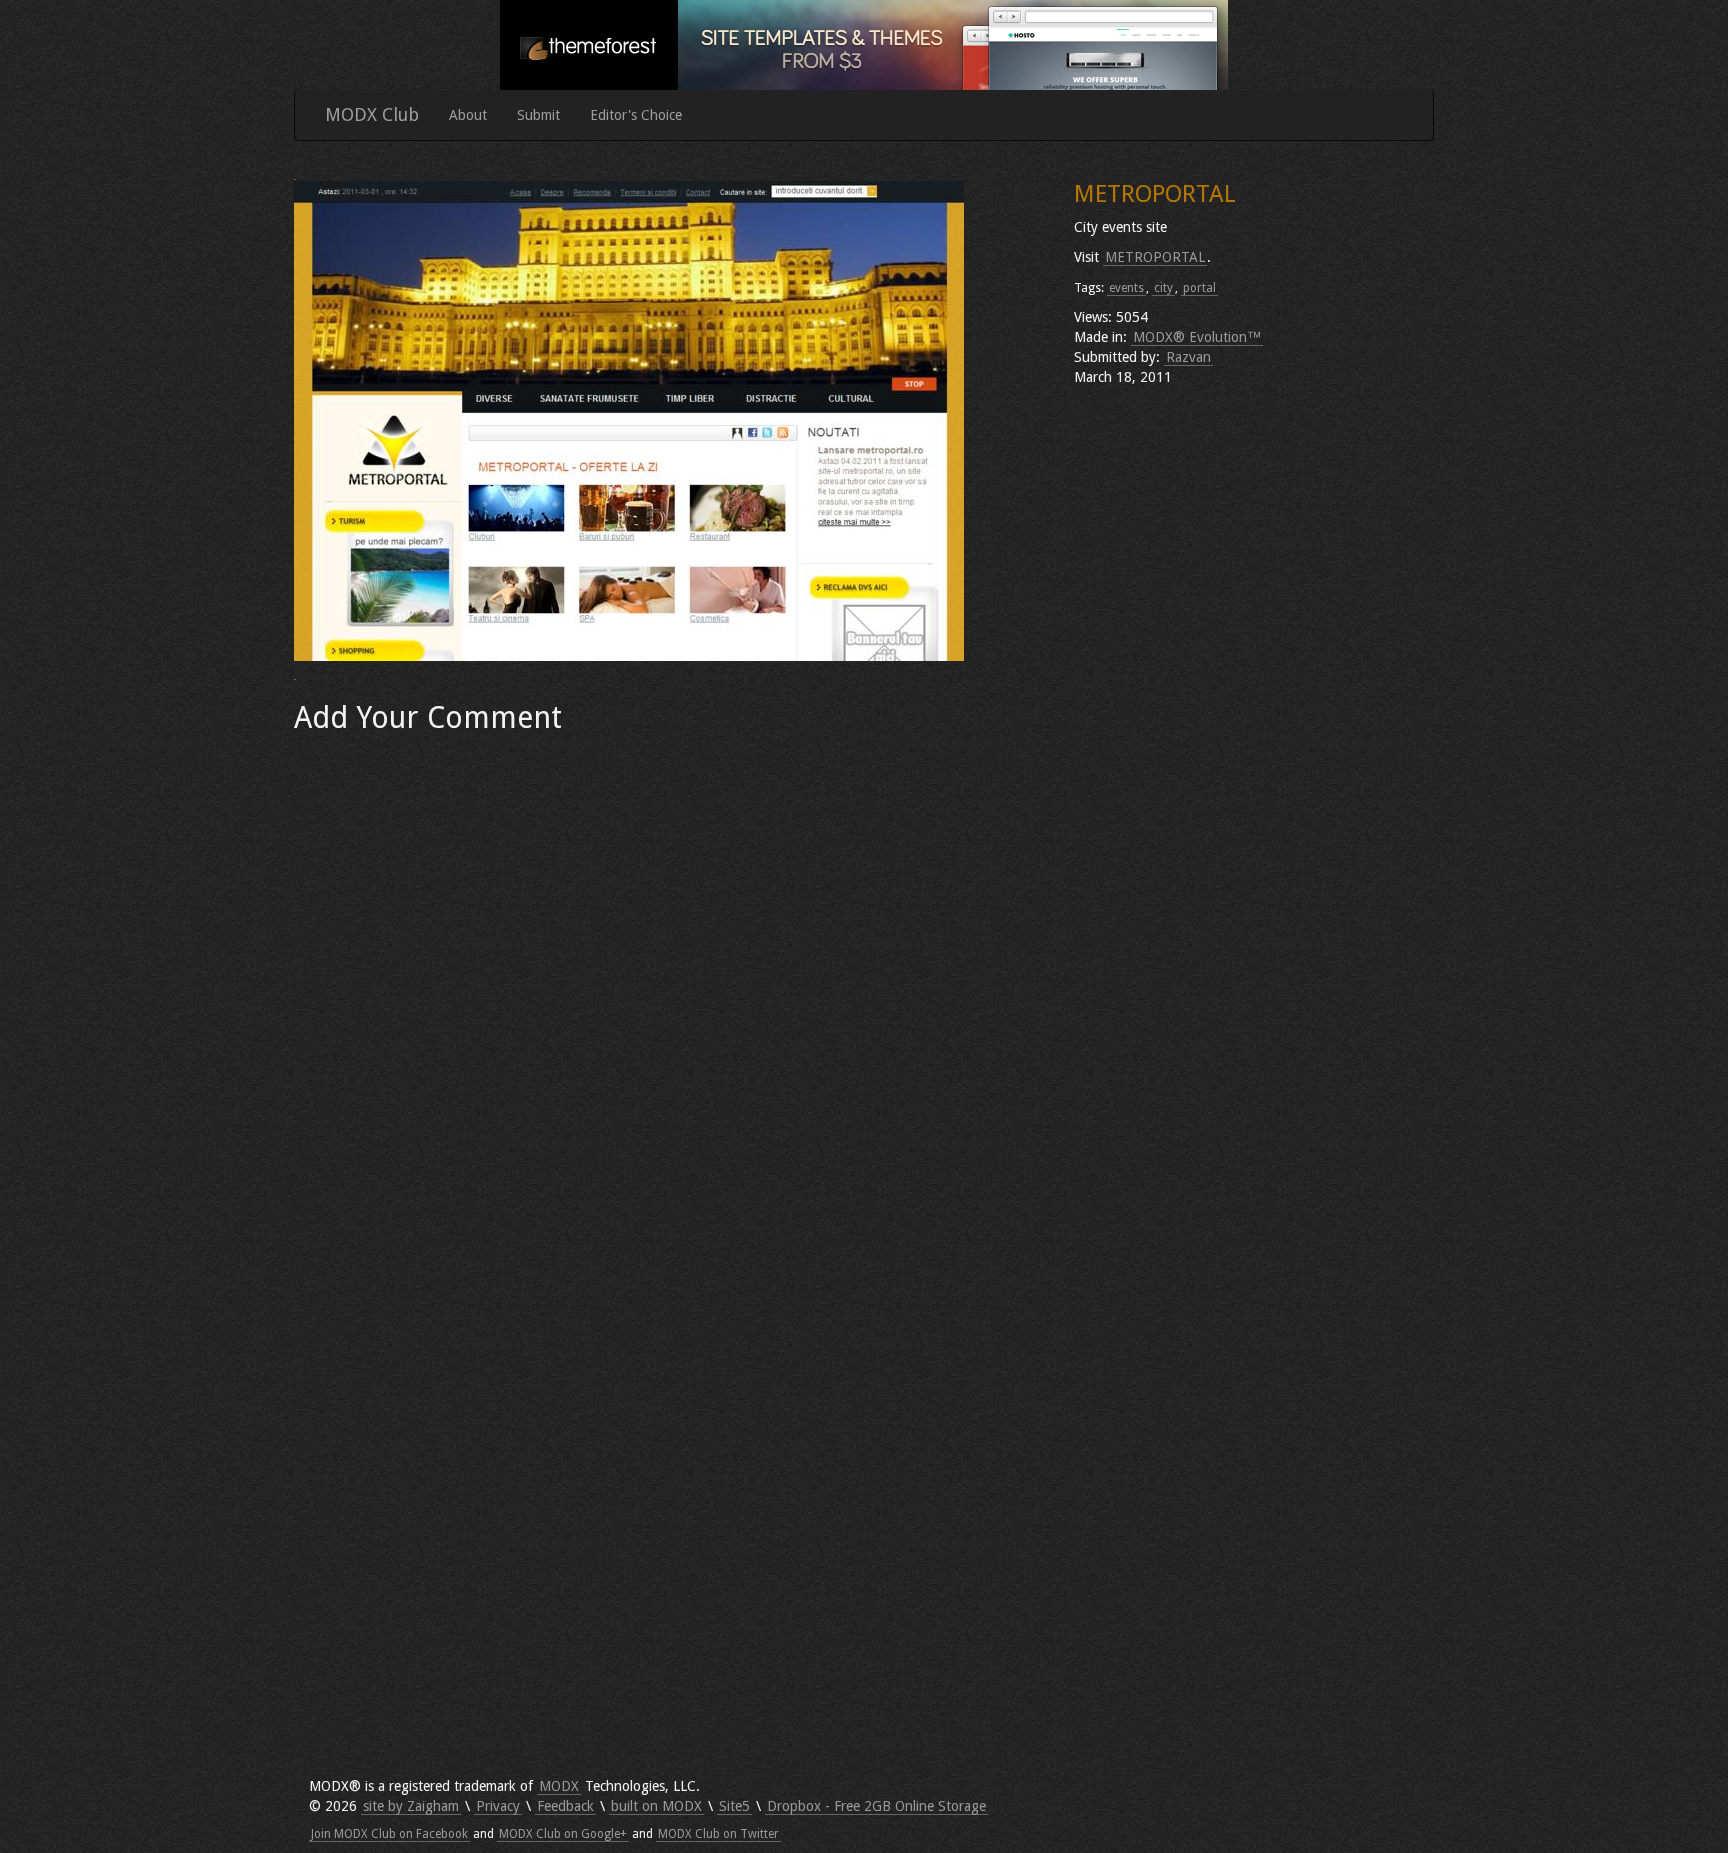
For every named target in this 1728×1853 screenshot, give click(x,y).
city (1163, 288)
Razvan (1188, 357)
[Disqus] (669, 994)
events (1126, 288)
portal (1199, 288)
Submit (538, 115)
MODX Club (372, 114)
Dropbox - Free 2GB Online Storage (876, 1806)
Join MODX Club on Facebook (389, 1834)
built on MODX (656, 1806)
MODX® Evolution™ (1197, 337)
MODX (559, 1786)
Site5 (734, 1806)
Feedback (565, 1806)
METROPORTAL (1155, 257)
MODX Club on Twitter (718, 1834)
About (468, 115)
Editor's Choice (636, 115)
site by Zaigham (411, 1806)
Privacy (498, 1806)
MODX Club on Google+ (563, 1834)
